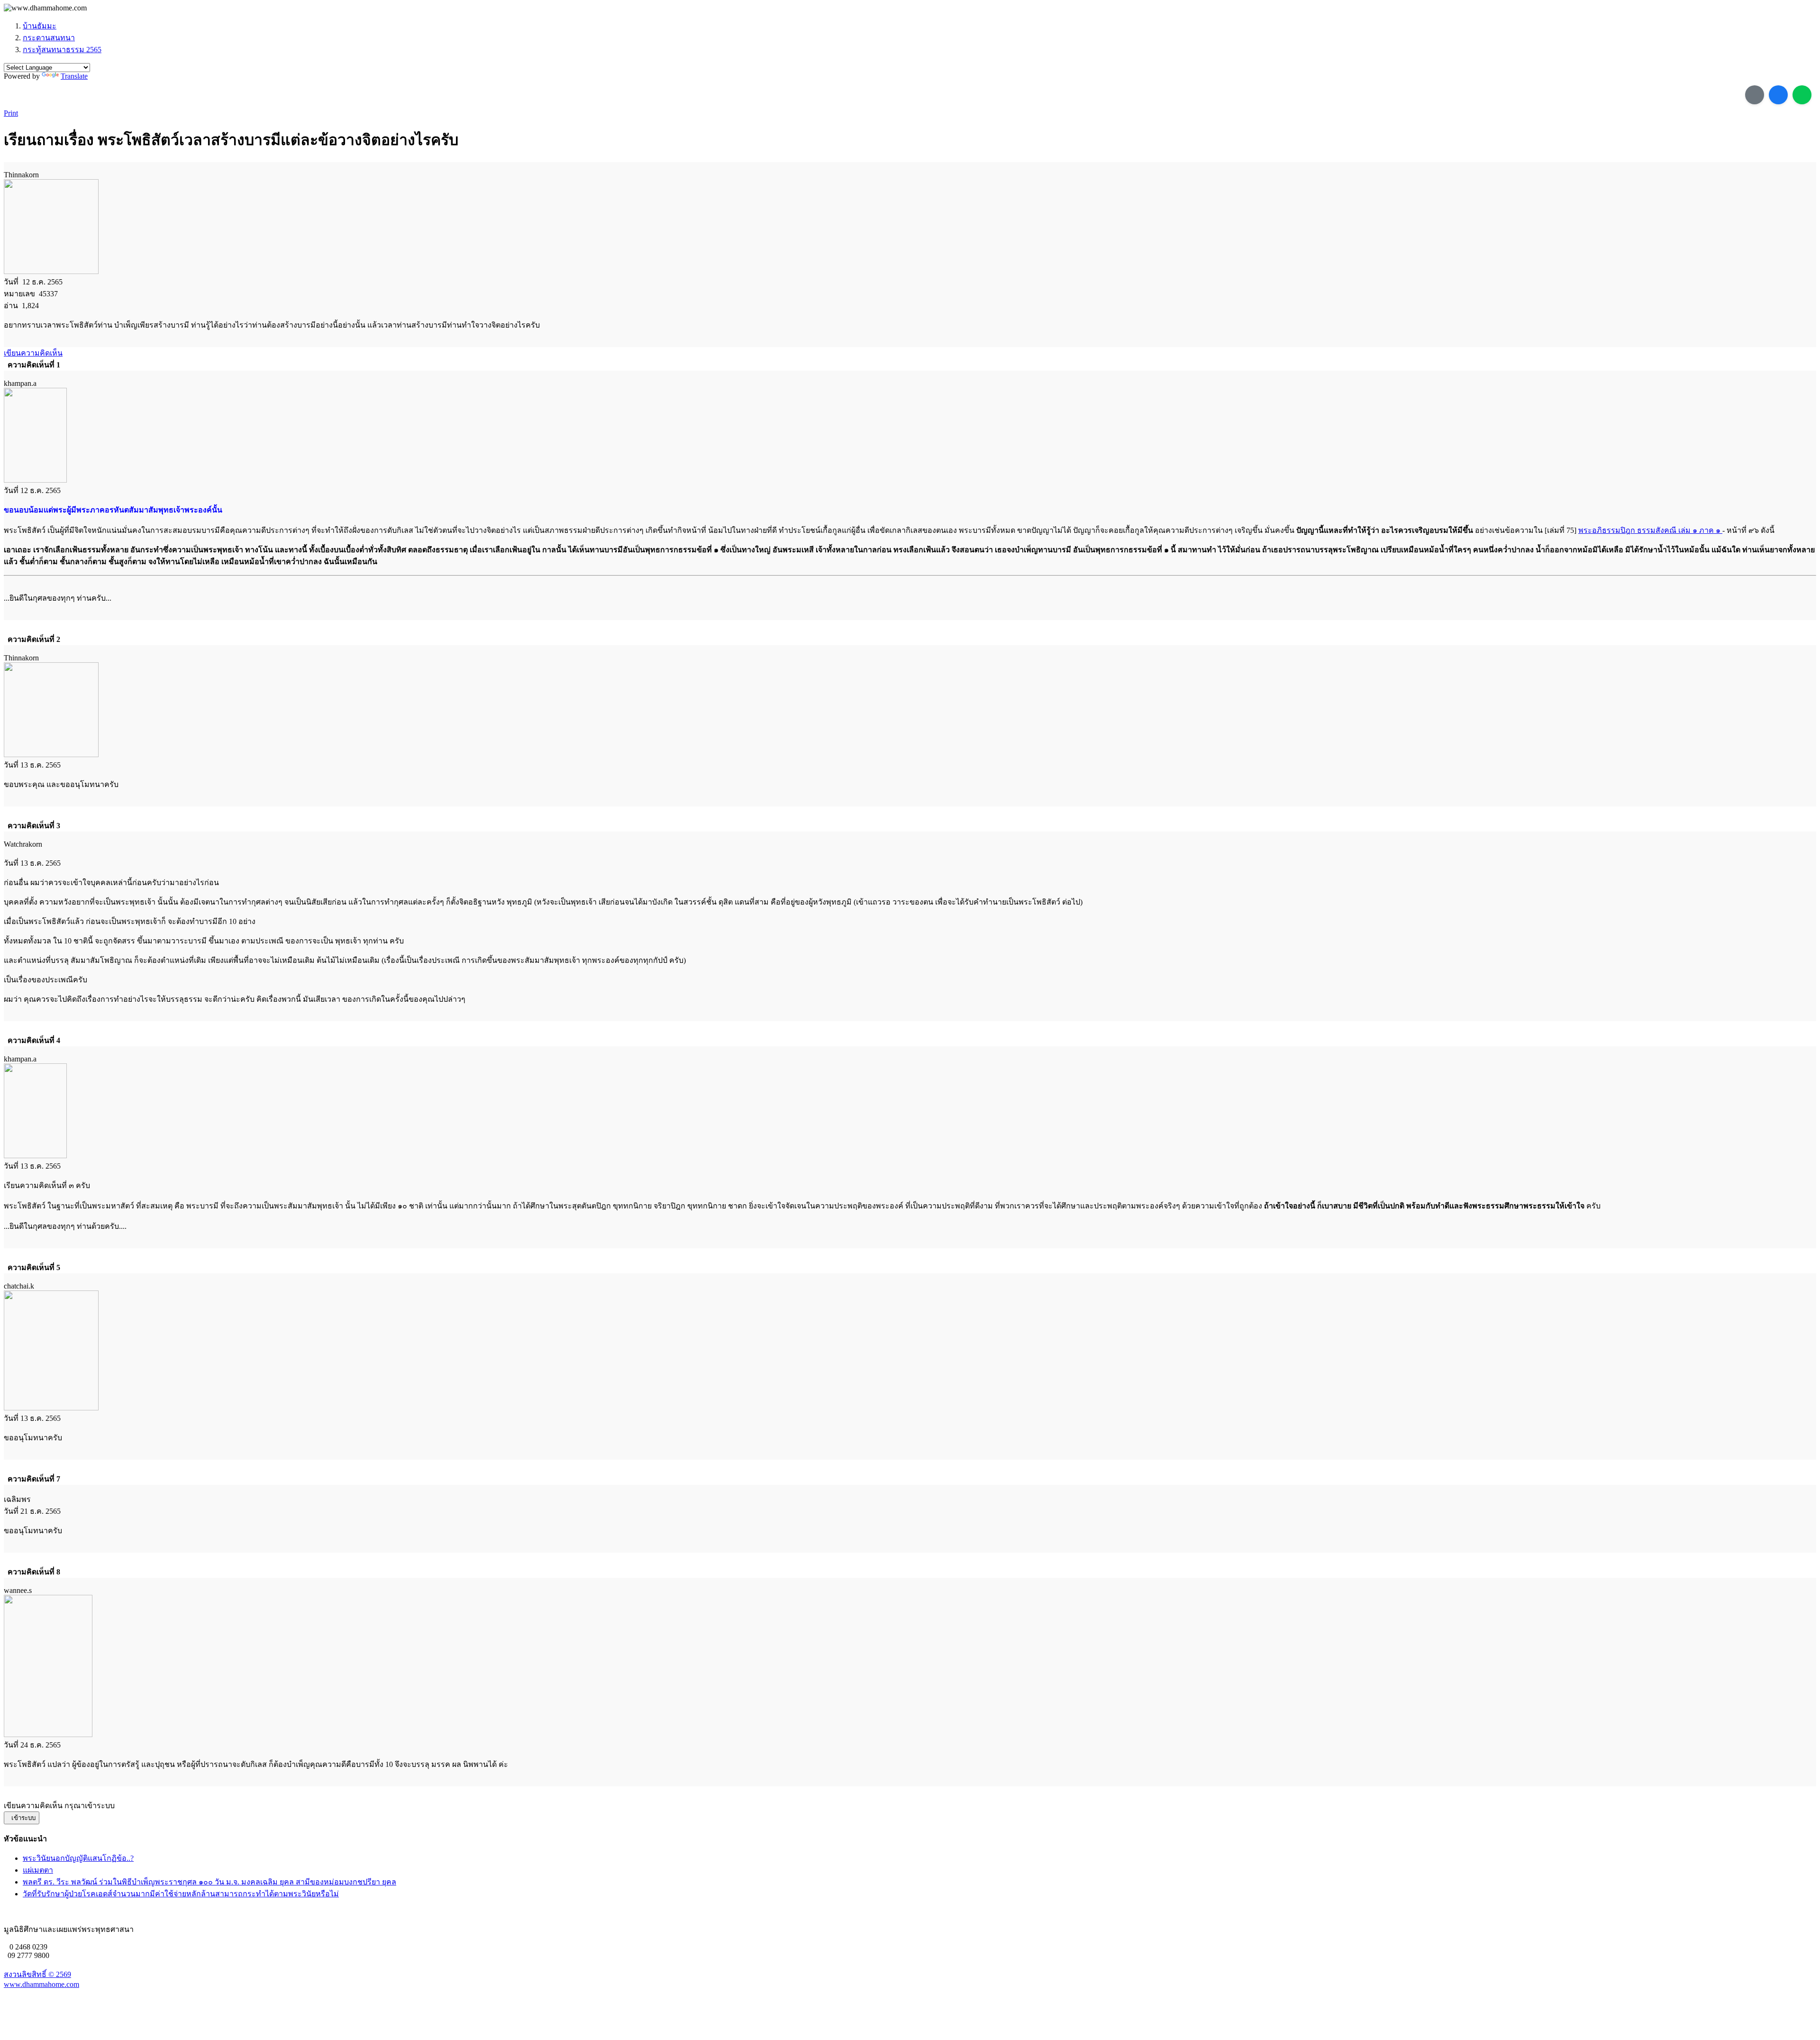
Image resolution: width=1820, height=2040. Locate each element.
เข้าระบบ (22, 1818)
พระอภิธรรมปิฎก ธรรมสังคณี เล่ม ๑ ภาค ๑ (1650, 530)
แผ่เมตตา (38, 1870)
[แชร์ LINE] (1802, 95)
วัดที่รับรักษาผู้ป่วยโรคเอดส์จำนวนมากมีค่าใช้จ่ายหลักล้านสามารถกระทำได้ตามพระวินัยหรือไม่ (181, 1894)
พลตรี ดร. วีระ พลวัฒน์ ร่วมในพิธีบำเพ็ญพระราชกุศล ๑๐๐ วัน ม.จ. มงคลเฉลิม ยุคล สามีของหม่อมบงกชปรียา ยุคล (209, 1882)
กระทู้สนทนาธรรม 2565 (62, 50)
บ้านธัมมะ (40, 26)
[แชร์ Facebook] (1778, 95)
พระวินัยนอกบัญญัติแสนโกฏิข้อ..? (78, 1858)
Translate (74, 76)
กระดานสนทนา (49, 38)
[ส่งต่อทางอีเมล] (1755, 95)
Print (11, 113)
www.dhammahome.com (41, 1984)
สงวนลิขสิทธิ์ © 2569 (37, 1974)
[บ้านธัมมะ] (45, 8)
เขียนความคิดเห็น (33, 353)
